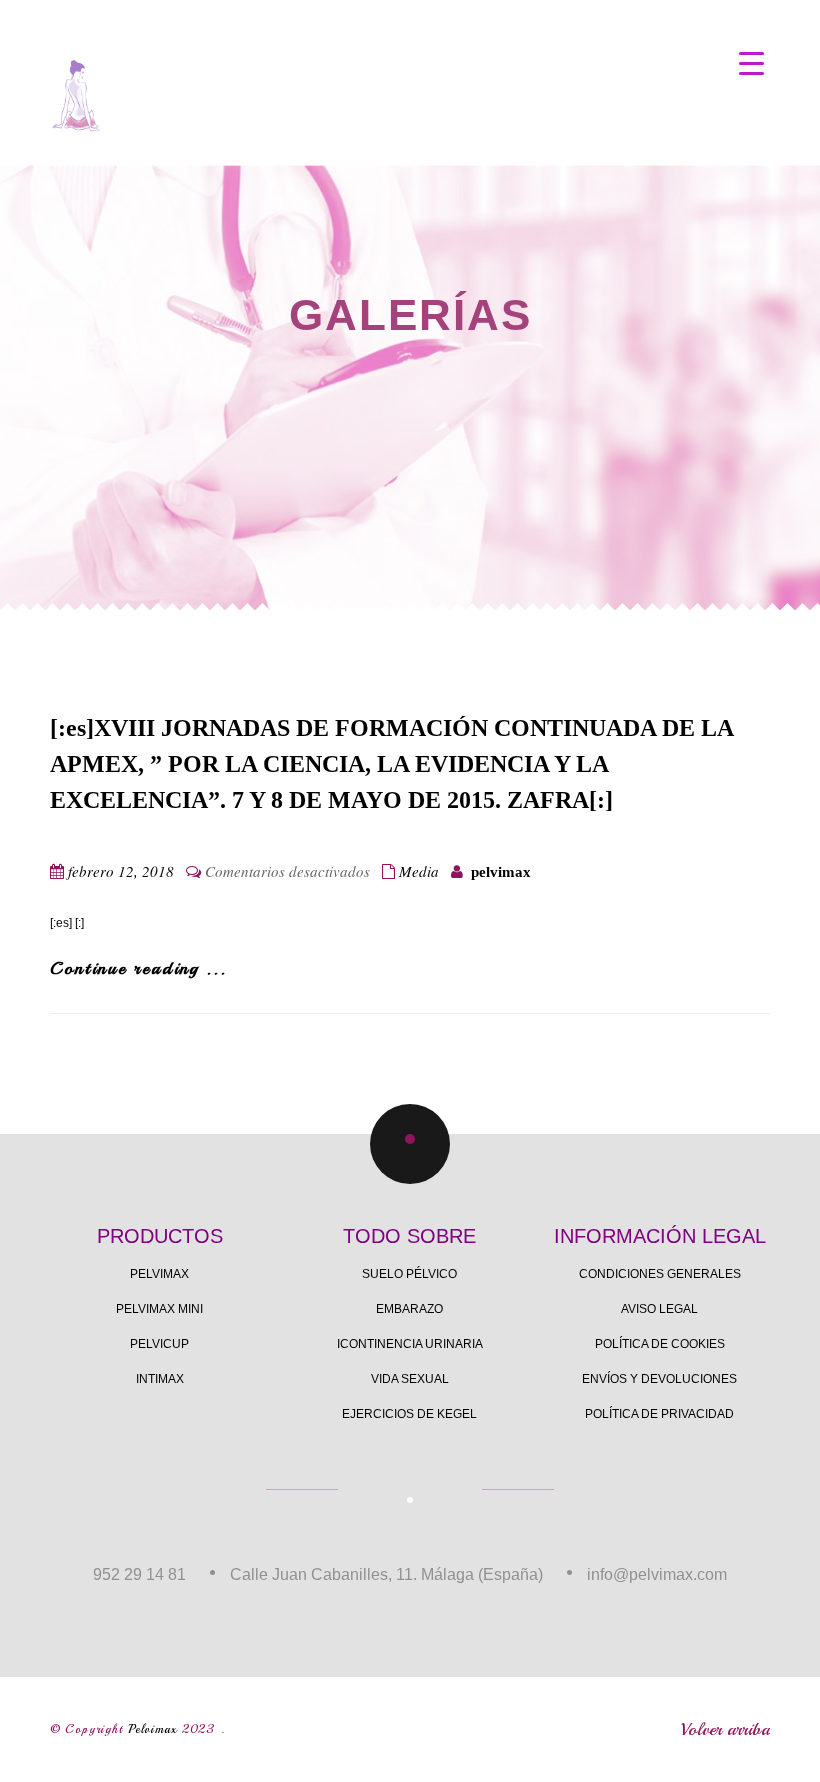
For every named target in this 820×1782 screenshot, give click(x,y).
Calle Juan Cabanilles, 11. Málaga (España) (386, 1574)
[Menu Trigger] (751, 62)
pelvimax (501, 872)
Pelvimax (152, 1729)
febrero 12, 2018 (121, 871)
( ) (752, 91)
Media (419, 871)
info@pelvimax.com (657, 1574)
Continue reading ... (138, 968)
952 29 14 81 (139, 1574)
